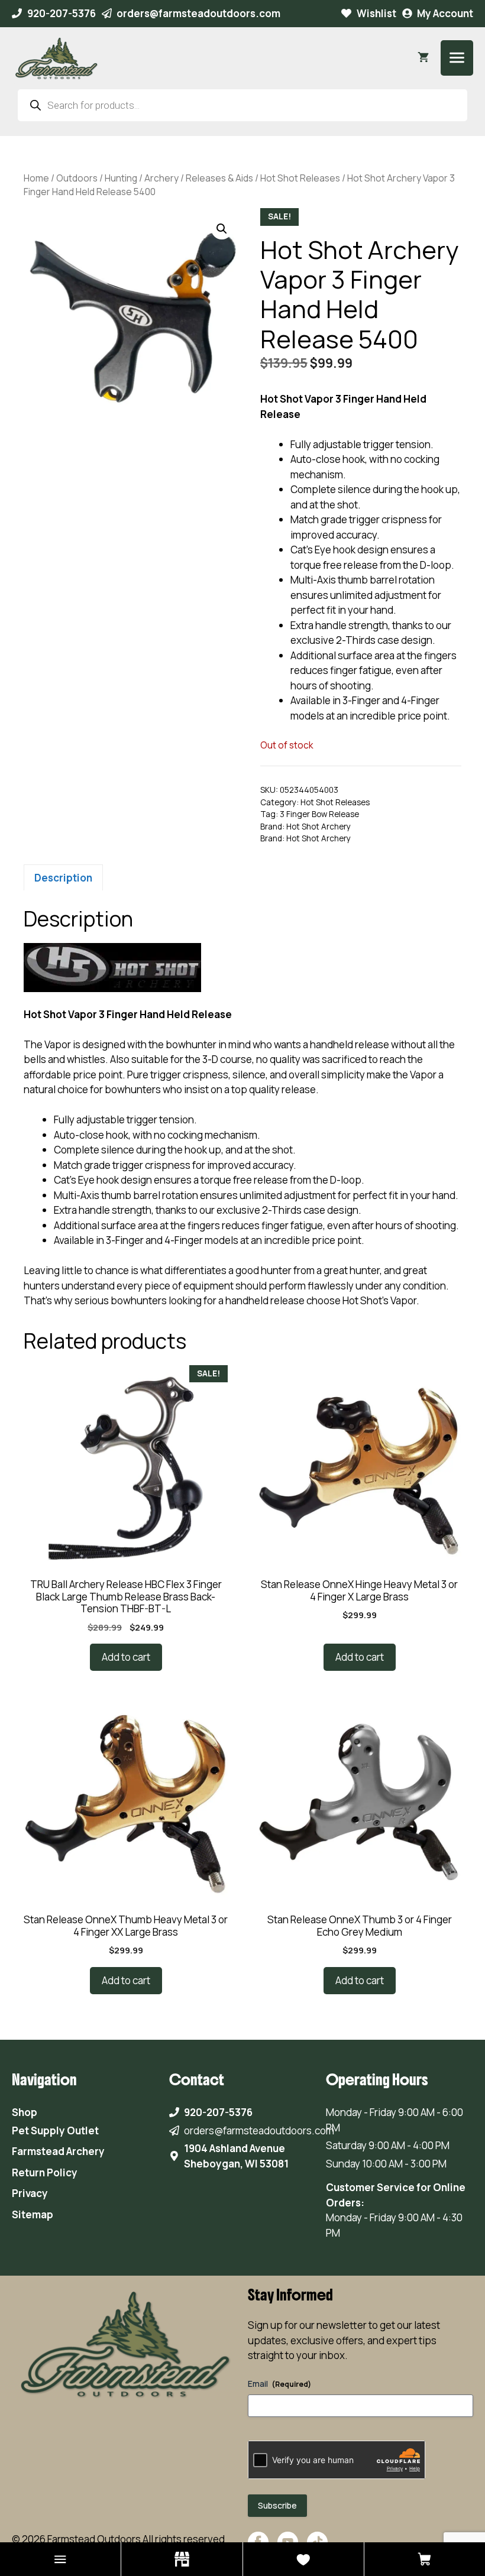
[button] (222, 229)
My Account (445, 13)
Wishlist (376, 13)
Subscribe (277, 2505)
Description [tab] (63, 878)
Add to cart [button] (126, 1657)
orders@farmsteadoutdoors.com (198, 13)
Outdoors (77, 178)
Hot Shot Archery (319, 827)
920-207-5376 (62, 13)
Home (36, 178)
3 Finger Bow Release (319, 814)
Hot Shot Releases (300, 178)
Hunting (121, 178)
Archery (161, 178)
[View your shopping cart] (423, 58)
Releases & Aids (219, 178)
